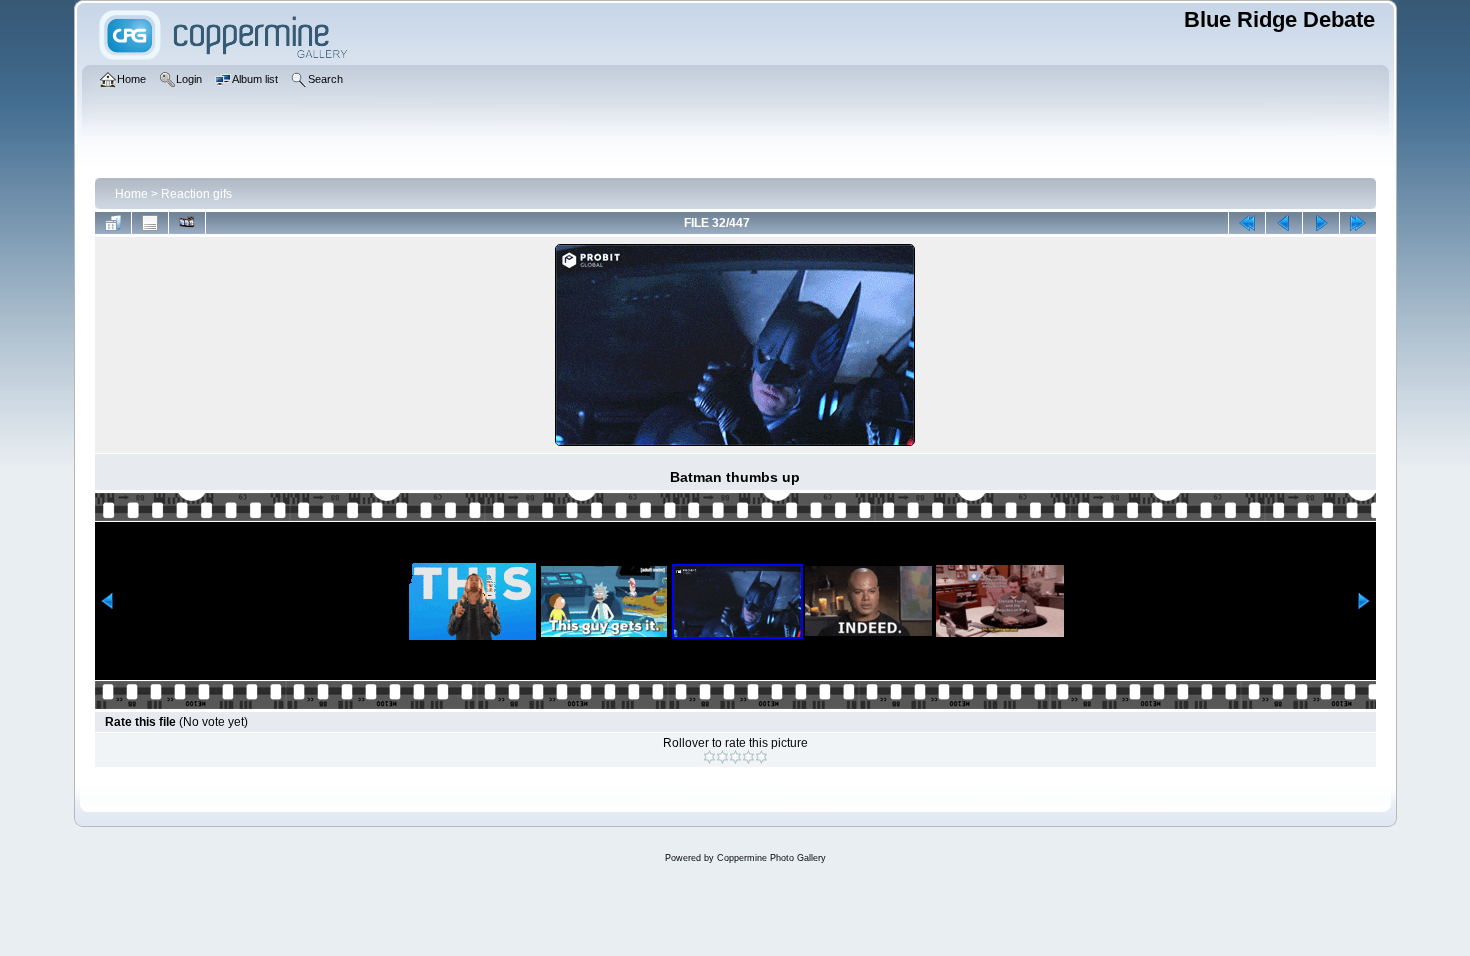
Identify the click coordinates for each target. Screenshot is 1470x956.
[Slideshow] (187, 223)
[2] (722, 757)
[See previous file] (1284, 223)
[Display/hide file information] (150, 223)
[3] (735, 757)
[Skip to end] (1358, 223)
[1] (709, 757)
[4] (748, 757)
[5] (761, 757)
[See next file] (1321, 223)
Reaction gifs (196, 194)
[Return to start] (1247, 223)
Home (131, 194)
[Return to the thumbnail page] (113, 223)
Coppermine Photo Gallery (771, 858)
